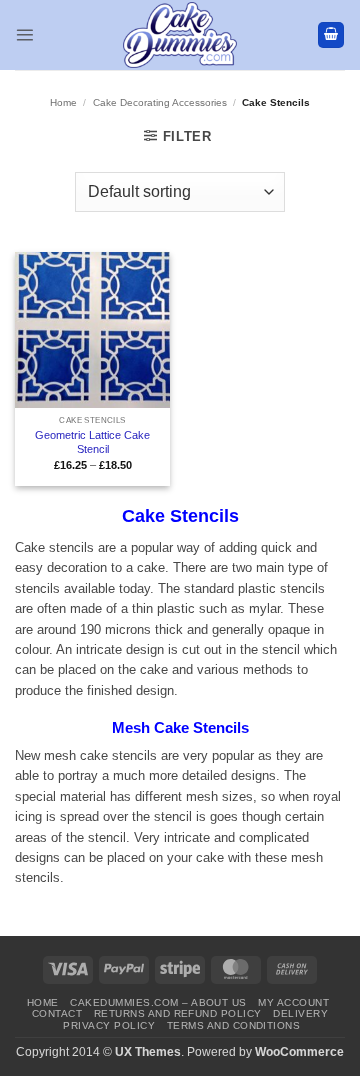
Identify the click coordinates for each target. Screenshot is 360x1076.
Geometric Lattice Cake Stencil (92, 442)
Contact (57, 1013)
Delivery (300, 1013)
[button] (24, 34)
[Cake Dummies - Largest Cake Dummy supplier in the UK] (180, 35)
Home (63, 102)
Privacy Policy (109, 1025)
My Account (293, 1002)
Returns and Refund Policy (178, 1013)
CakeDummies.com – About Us (158, 1002)
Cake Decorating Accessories (160, 102)
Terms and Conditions (234, 1025)
